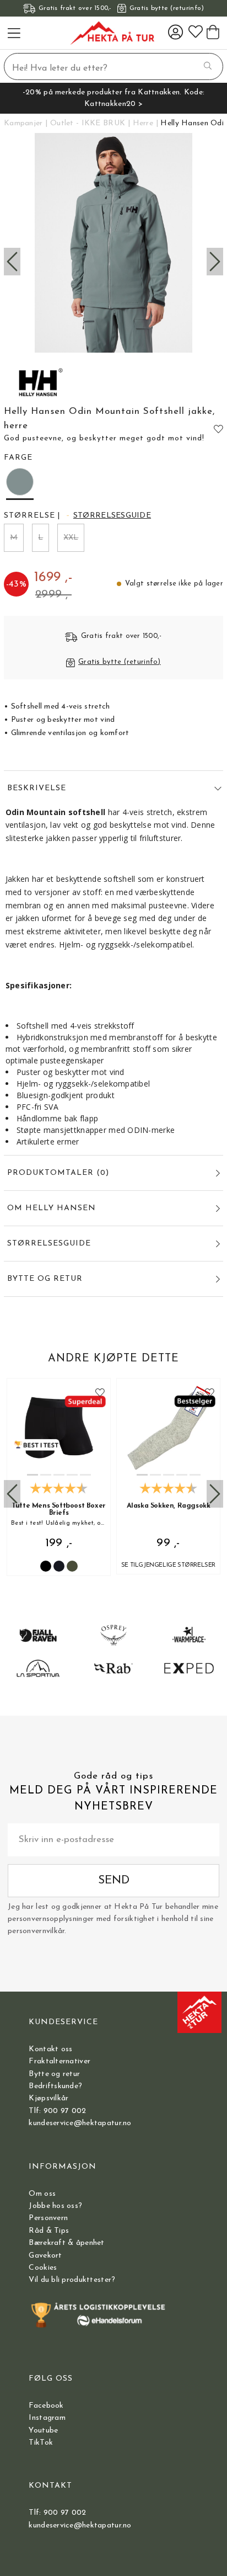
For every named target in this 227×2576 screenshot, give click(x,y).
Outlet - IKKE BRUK (88, 123)
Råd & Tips (49, 2231)
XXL (71, 538)
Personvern (48, 2218)
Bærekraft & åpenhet (66, 2243)
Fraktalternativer (60, 2061)
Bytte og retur (54, 2074)
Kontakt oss (50, 2049)
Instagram (47, 2418)
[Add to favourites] (218, 429)
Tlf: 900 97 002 (57, 2111)
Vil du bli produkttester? (72, 2280)
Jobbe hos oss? (55, 2206)
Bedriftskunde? (55, 2086)
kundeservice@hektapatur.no (80, 2123)
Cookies (43, 2268)
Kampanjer (23, 123)
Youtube (43, 2431)
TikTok (41, 2443)
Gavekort (45, 2256)
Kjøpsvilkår (48, 2098)
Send (114, 1880)
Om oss (42, 2194)
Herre (143, 123)
